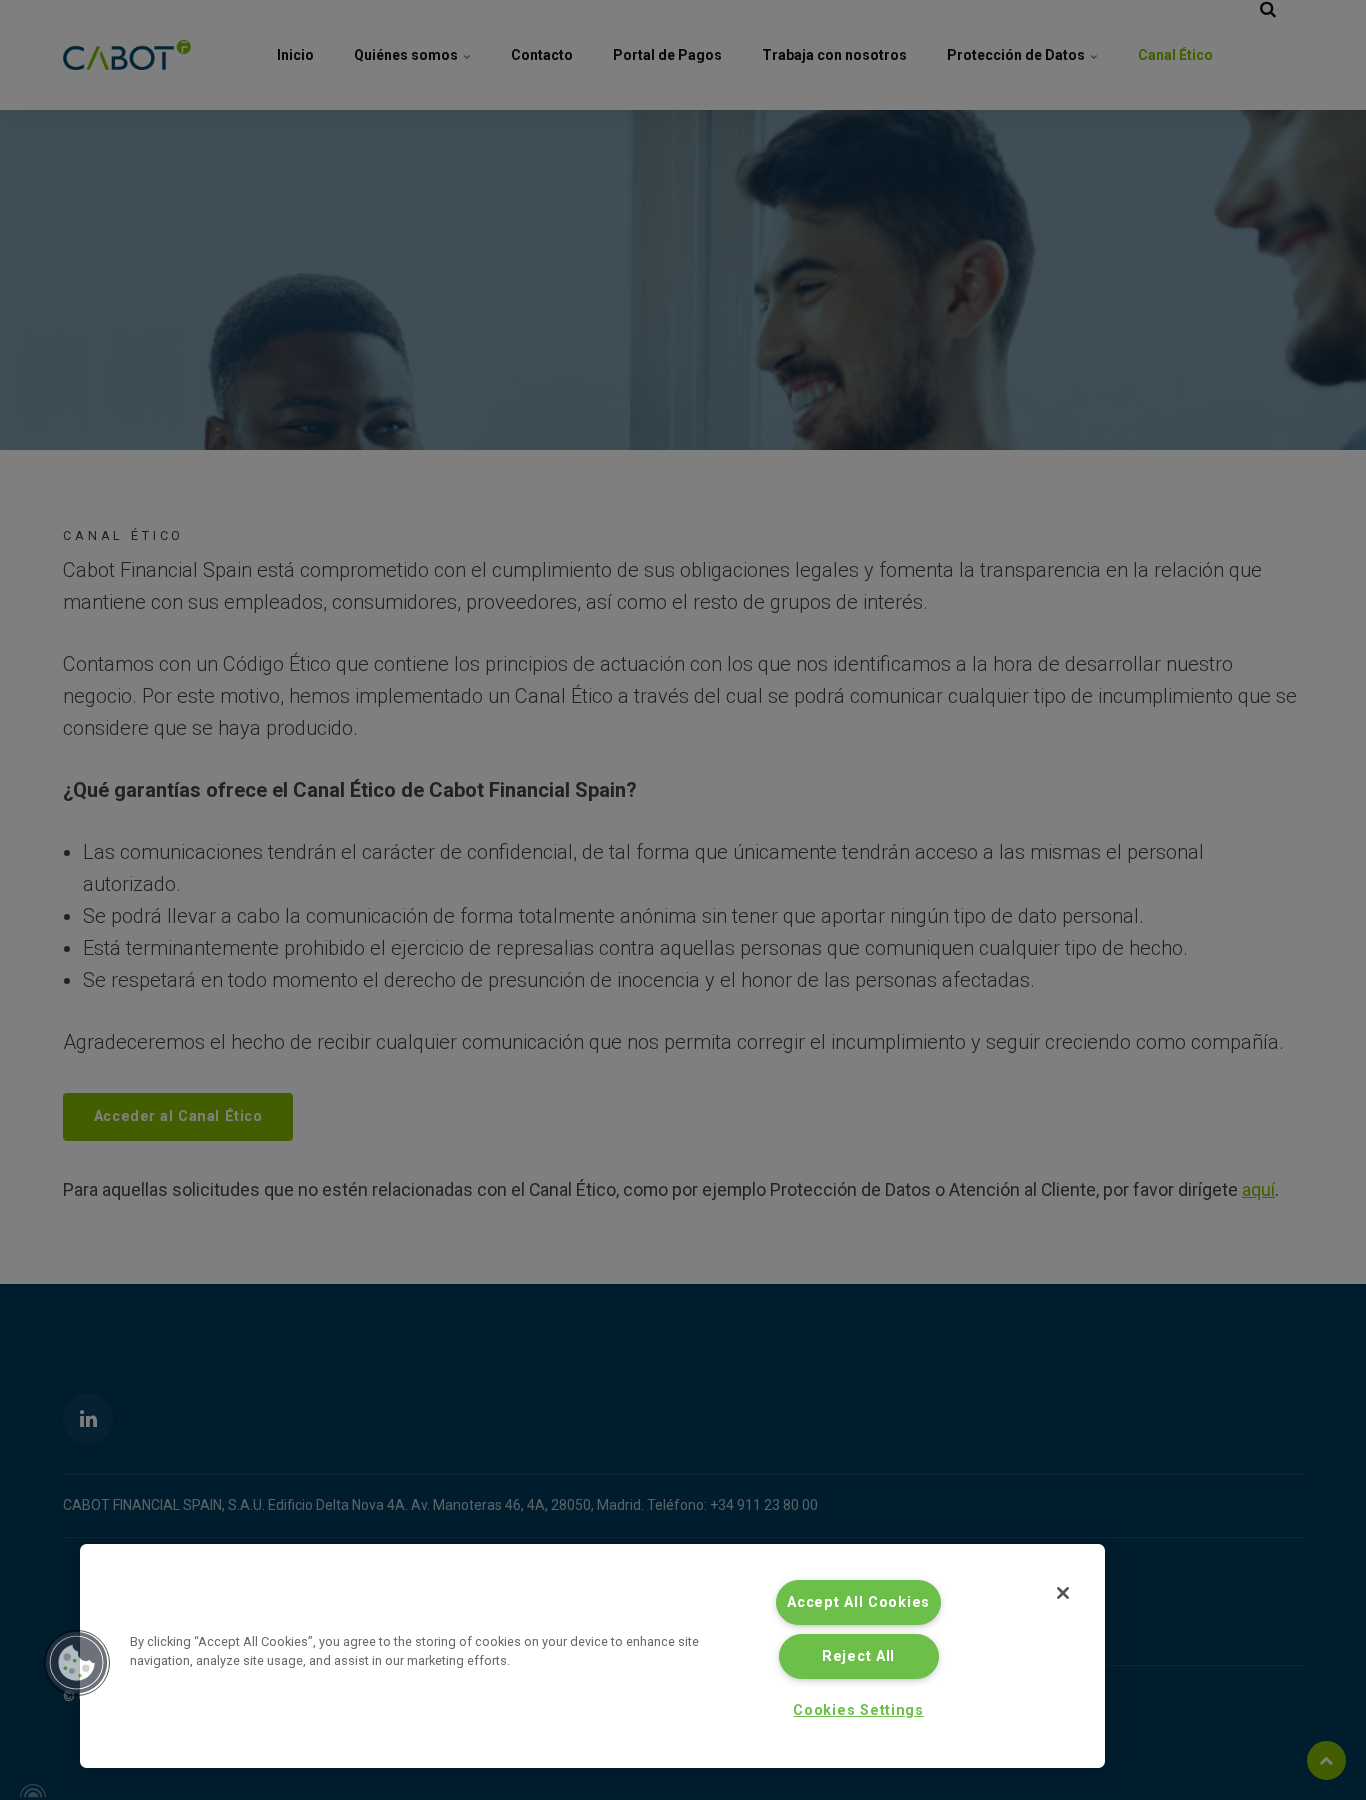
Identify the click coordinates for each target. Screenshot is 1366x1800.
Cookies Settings (858, 1710)
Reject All (858, 1656)
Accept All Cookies (858, 1602)
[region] (592, 1656)
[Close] (1063, 1593)
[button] (77, 1663)
